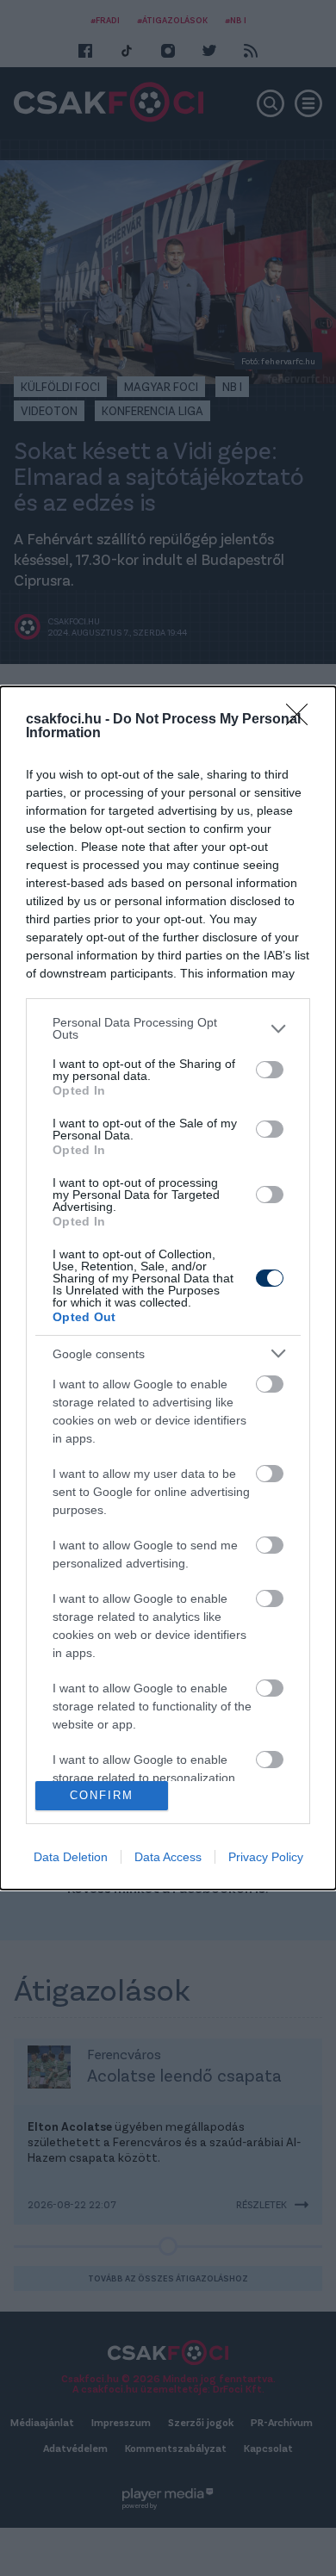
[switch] (270, 1070)
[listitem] (168, 1028)
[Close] (302, 720)
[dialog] (168, 1288)
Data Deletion (71, 1857)
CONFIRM (102, 1795)
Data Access (168, 1857)
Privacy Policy (266, 1857)
